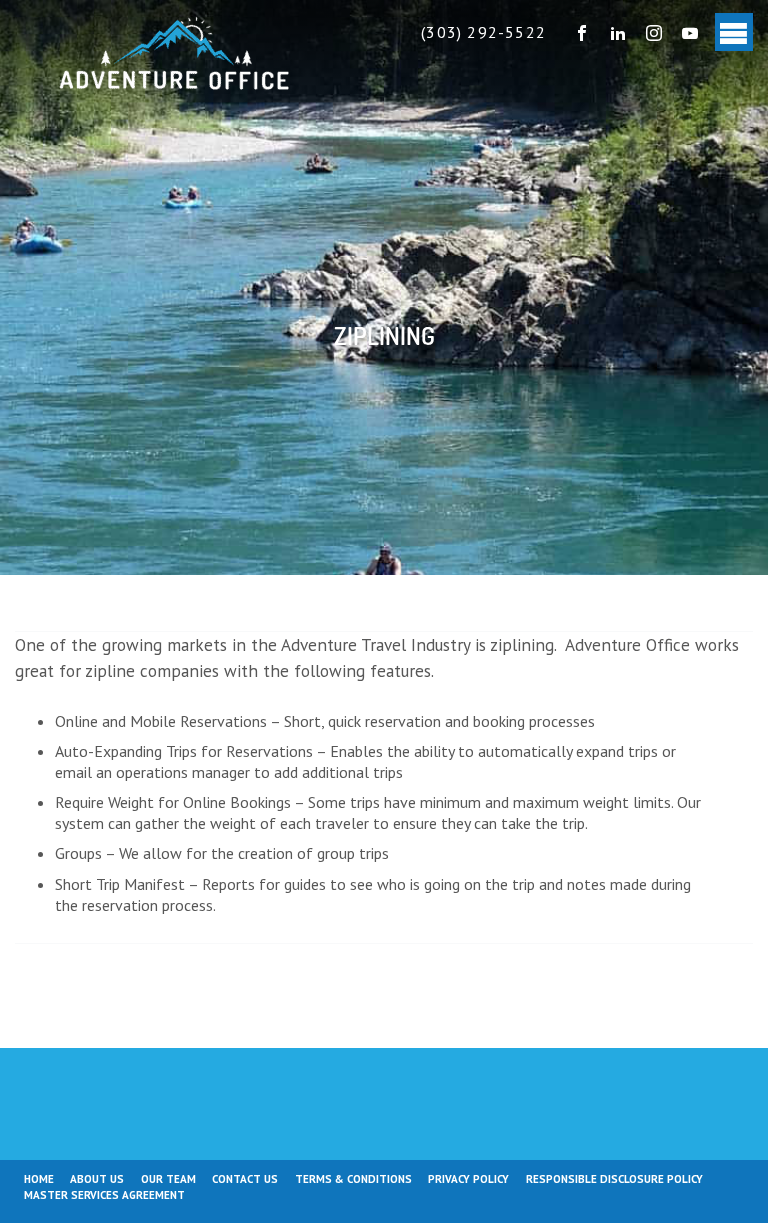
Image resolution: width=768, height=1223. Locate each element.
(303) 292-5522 (483, 32)
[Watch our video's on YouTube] (690, 32)
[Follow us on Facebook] (582, 32)
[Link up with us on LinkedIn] (618, 32)
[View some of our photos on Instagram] (654, 32)
